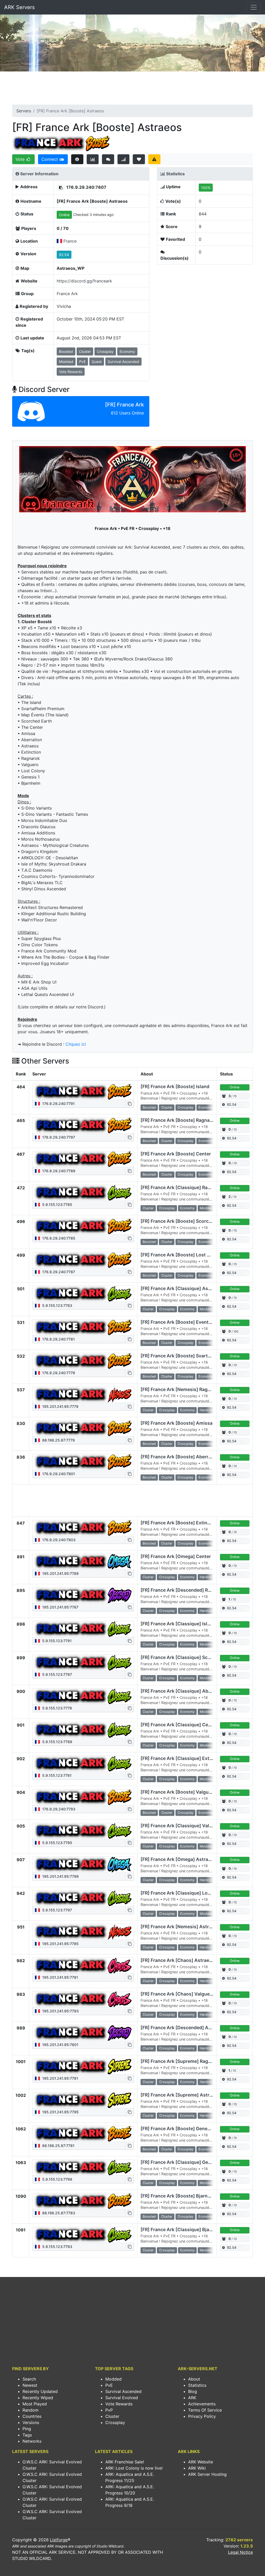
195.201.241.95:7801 (60, 2045)
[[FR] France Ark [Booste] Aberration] (83, 1462)
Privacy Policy (202, 2416)
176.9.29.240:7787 (58, 1272)
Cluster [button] (85, 351)
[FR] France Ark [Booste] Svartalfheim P (184, 1356)
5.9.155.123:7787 (57, 1674)
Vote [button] (21, 159)
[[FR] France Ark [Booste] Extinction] (83, 1528)
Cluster (112, 2416)
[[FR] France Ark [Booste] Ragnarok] (83, 1125)
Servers (24, 111)
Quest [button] (97, 362)
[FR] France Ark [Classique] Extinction (183, 1758)
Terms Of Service (205, 2410)
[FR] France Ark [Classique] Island (178, 1624)
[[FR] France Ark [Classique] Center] (83, 1730)
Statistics (197, 2385)
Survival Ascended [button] (123, 362)
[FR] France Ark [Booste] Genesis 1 (179, 2129)
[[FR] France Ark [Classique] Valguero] (83, 1831)
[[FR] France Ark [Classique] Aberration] (83, 1696)
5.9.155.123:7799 (57, 2179)
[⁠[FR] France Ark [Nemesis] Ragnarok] (83, 1395)
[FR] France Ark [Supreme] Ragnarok (181, 2061)
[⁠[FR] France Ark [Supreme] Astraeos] (83, 2100)
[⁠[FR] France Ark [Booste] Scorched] (83, 1226)
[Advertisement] (132, 90)
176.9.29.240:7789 (58, 1171)
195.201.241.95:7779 (60, 1406)
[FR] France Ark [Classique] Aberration (183, 1691)
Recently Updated (40, 2391)
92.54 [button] (64, 255)
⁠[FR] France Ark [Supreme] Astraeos (180, 2095)
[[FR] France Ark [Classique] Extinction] (83, 1764)
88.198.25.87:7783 (58, 2213)
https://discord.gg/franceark (84, 281)
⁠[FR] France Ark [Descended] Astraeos (183, 2028)
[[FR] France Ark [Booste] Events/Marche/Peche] (83, 1327)
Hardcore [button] (207, 1410)
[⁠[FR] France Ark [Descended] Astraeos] (83, 2033)
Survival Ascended (123, 2391)
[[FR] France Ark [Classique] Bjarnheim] (83, 2235)
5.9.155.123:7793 (57, 2247)
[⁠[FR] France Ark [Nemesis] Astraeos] (83, 1932)
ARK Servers (19, 7)
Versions (31, 2422)
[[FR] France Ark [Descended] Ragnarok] (83, 1595)
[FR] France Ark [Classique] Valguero (181, 1826)
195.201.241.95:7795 (60, 2112)
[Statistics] (93, 159)
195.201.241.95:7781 (60, 1977)
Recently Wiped (38, 2398)
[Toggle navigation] (254, 7)
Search (29, 2379)
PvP (109, 2410)
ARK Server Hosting (207, 2474)
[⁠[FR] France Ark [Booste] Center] (83, 1159)
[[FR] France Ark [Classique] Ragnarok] (83, 1193)
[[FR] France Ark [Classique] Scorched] (83, 1663)
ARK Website (201, 2462)
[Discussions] (108, 159)
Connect (50, 159)
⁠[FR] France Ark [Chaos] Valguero (177, 1994)
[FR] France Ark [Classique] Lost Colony (185, 1893)
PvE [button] (82, 362)
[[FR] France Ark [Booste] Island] (83, 1092)
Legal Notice (240, 2552)
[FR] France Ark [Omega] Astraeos (178, 1859)
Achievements (202, 2404)
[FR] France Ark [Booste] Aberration (180, 1457)
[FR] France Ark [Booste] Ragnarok (179, 1120)
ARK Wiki (197, 2468)
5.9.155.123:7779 (57, 1708)
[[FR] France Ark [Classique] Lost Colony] (83, 1898)
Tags (27, 2435)
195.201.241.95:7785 (60, 1944)
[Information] (77, 159)
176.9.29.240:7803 (58, 1540)
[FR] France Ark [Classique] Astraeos (181, 1288)
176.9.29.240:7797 (58, 1137)
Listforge (59, 2540)
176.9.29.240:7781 (58, 1339)
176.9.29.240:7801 (58, 1474)
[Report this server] (154, 159)
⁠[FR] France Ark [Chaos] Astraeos (178, 1960)
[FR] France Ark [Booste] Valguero (178, 1792)
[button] (61, 188)
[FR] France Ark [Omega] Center (176, 1556)
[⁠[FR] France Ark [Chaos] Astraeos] (83, 1966)
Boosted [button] (66, 351)
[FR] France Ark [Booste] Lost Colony (182, 1255)
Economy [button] (127, 351)
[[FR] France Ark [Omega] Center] (83, 1562)
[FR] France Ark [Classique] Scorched (182, 1657)
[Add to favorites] (139, 159)
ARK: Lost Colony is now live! (134, 2468)
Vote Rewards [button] (71, 372)
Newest (30, 2385)
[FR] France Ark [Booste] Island (175, 1086)
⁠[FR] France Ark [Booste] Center (176, 1154)
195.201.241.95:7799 (60, 1876)
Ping (27, 2429)
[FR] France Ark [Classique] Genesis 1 (182, 2162)
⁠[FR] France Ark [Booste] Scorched (179, 1221)
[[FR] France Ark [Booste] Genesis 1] (83, 2134)
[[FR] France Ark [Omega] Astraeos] (83, 1865)
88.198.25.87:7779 (58, 1440)
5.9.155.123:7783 (57, 1305)
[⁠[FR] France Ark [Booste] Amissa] (83, 1428)
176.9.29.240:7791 (58, 1104)
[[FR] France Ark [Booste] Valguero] (83, 1797)
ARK (192, 2398)
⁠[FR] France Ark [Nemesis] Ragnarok (180, 1389)
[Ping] (124, 159)
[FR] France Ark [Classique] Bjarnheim (183, 2229)
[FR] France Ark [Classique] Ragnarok (182, 1187)
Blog (193, 2391)
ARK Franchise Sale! (125, 2462)
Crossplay (115, 2422)
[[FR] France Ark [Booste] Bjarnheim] (83, 2201)
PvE (109, 2385)
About (194, 2379)
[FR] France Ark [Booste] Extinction (180, 1523)
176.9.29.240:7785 (58, 1238)
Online (64, 215)
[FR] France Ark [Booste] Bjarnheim (179, 2196)
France (70, 241)
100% (206, 188)
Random (31, 2410)
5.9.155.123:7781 (56, 1775)
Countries (32, 2416)
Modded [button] (66, 362)
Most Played (35, 2404)
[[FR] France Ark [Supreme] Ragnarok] (83, 2066)
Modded (113, 2379)
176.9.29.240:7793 (58, 1809)
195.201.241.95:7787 (60, 1607)
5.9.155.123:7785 (57, 1205)
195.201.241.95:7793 (60, 2011)
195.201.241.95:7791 (60, 2078)
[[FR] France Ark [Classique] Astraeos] (83, 1294)
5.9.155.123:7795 (57, 1843)
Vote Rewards (119, 2404)
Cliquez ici (76, 1044)
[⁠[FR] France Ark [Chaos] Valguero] (83, 1999)
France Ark (67, 294)
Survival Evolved (122, 2398)
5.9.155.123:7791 (56, 1641)
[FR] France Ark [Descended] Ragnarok (183, 1590)
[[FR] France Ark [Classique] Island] (83, 1629)
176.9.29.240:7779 (58, 1373)
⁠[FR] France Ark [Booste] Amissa (176, 1423)
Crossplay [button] (105, 351)
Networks (32, 2441)
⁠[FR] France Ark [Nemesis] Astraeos (180, 1927)
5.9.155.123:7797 (57, 1910)
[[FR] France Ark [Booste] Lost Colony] (83, 1260)
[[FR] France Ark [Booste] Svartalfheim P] (83, 1361)
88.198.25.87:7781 (58, 2146)
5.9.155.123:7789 (57, 1742)
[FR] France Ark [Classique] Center (179, 1725)
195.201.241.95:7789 (60, 1573)
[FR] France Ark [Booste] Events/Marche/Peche (193, 1322)
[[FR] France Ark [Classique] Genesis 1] (83, 2167)
